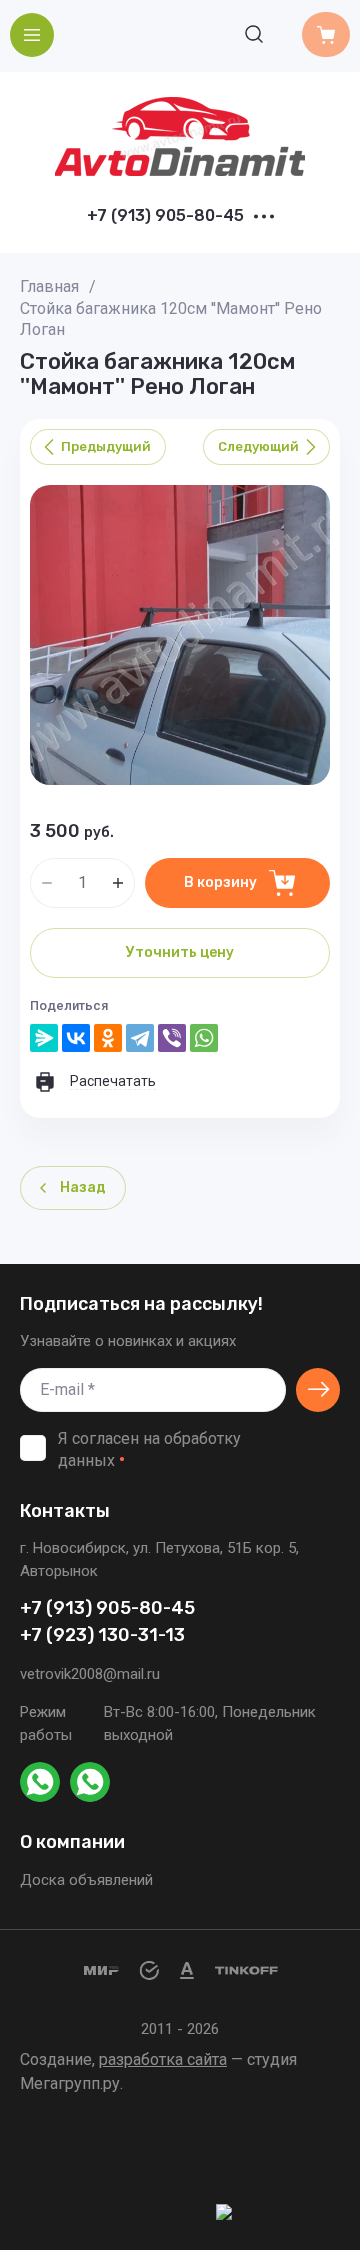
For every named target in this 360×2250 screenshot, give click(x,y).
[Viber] (172, 1038)
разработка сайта (163, 2059)
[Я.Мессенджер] (44, 1038)
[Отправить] (318, 1390)
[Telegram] (140, 1038)
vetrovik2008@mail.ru (90, 1674)
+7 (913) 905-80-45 (165, 216)
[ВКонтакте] (76, 1038)
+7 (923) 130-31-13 (102, 1635)
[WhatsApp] (204, 1038)
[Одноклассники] (108, 1038)
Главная (49, 286)
